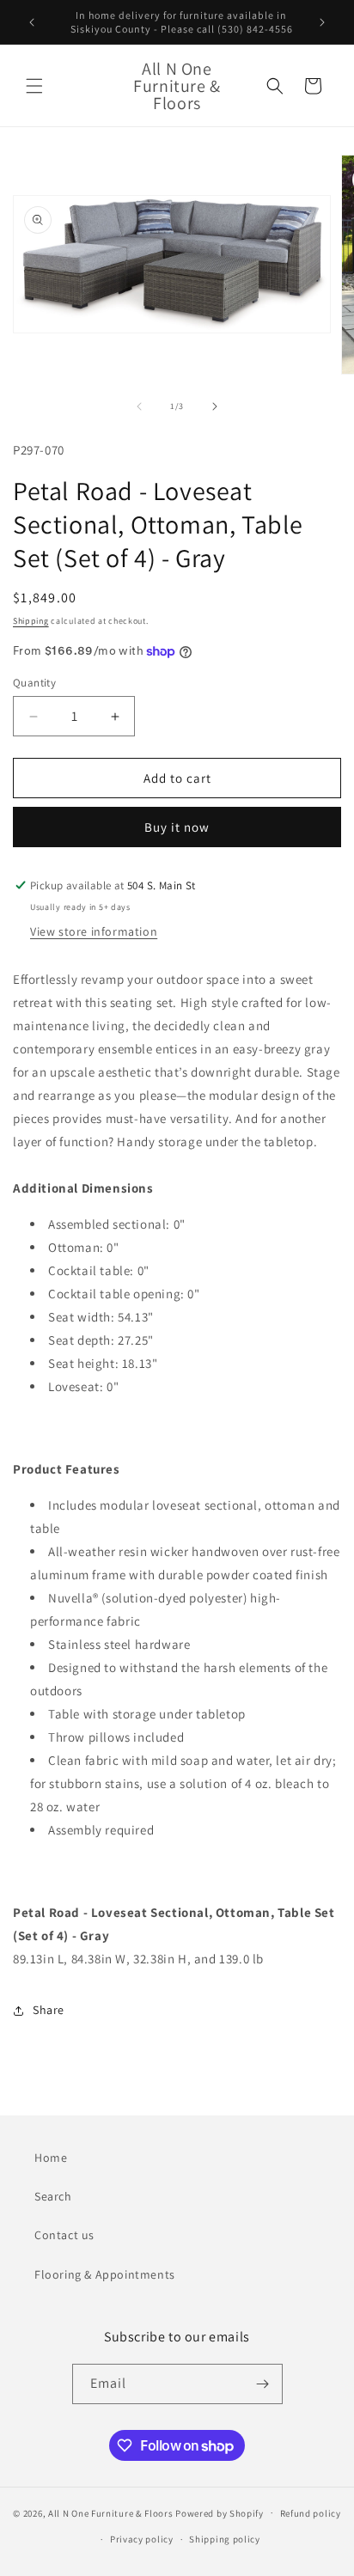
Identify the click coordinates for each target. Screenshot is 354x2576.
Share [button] (49, 2010)
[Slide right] (215, 406)
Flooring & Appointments (105, 2274)
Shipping (31, 621)
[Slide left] (139, 406)
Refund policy (311, 2513)
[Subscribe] (263, 2384)
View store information (94, 931)
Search (53, 2196)
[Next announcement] (322, 22)
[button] (34, 86)
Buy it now (177, 827)
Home (51, 2158)
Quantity (34, 683)
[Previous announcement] (32, 22)
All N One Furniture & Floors (111, 2512)
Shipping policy (225, 2539)
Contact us (64, 2235)
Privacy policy (142, 2539)
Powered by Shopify (220, 2512)
